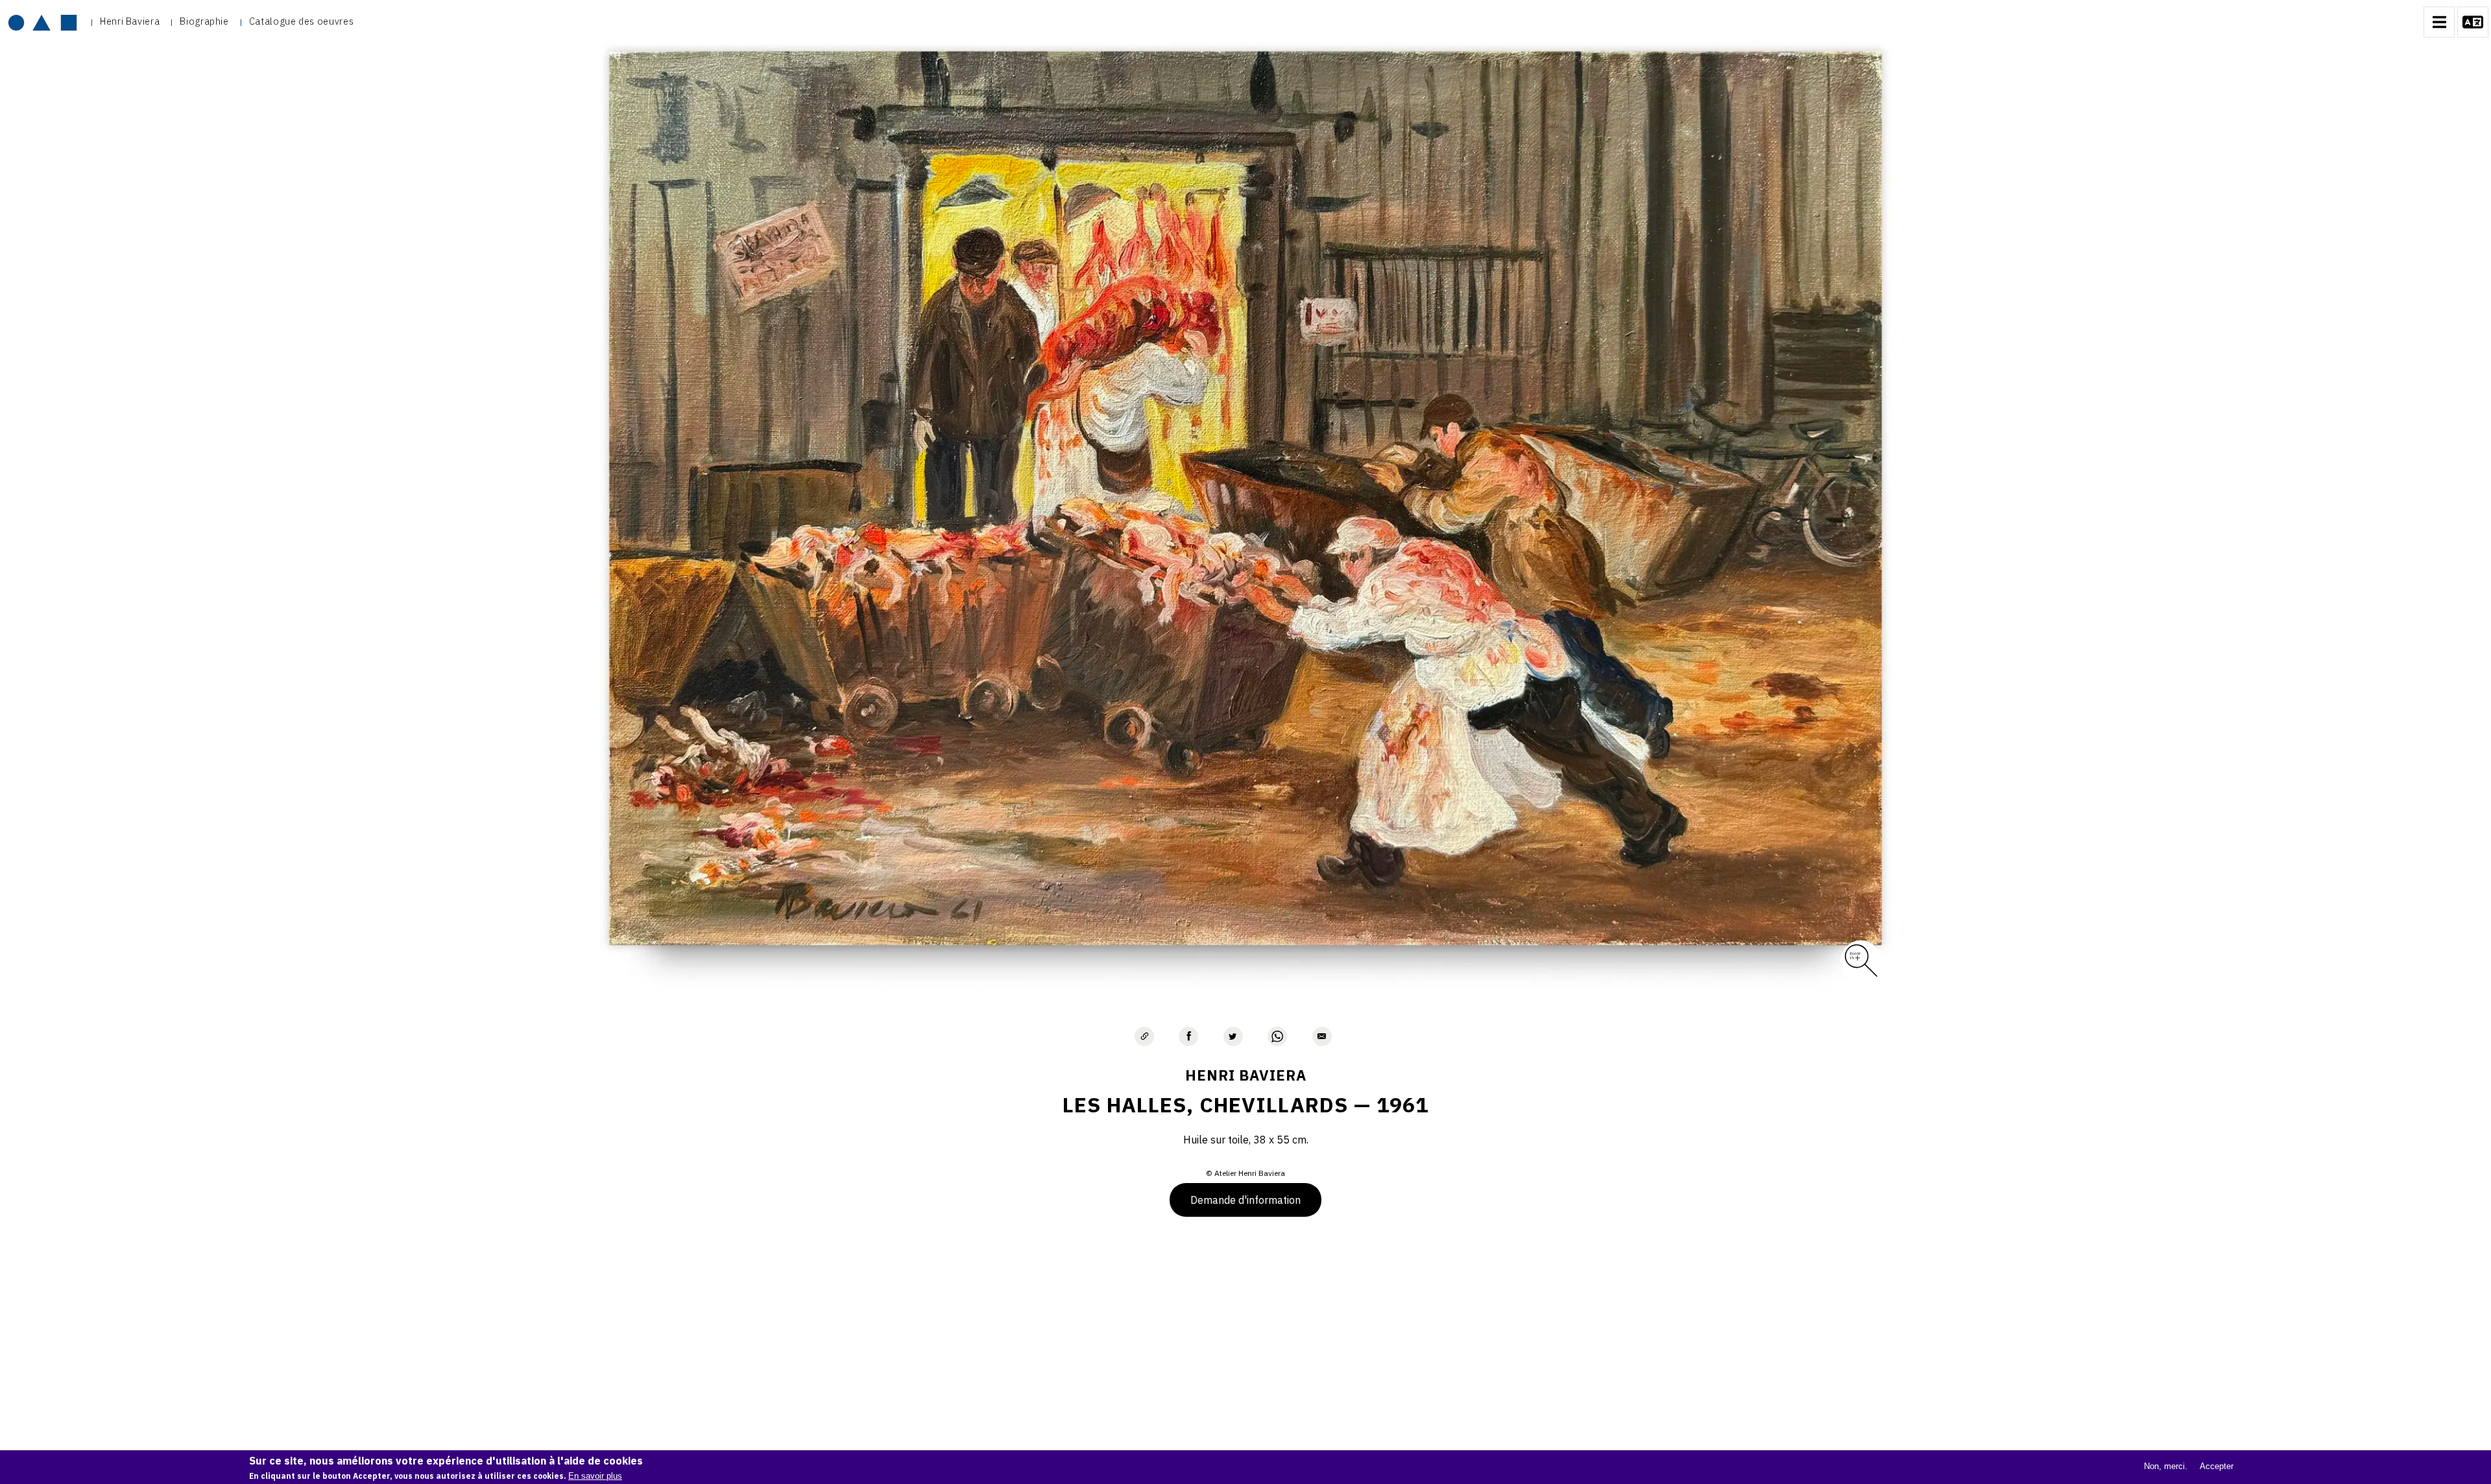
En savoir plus (595, 1476)
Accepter (2217, 1466)
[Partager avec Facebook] (1188, 1036)
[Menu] (2439, 22)
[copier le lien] (1144, 1036)
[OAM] (42, 22)
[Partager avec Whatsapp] (1277, 1036)
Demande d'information (1245, 1200)
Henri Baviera (130, 21)
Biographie (204, 21)
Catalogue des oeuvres (301, 21)
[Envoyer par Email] (1322, 1036)
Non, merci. (2166, 1466)
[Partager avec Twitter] (1233, 1036)
